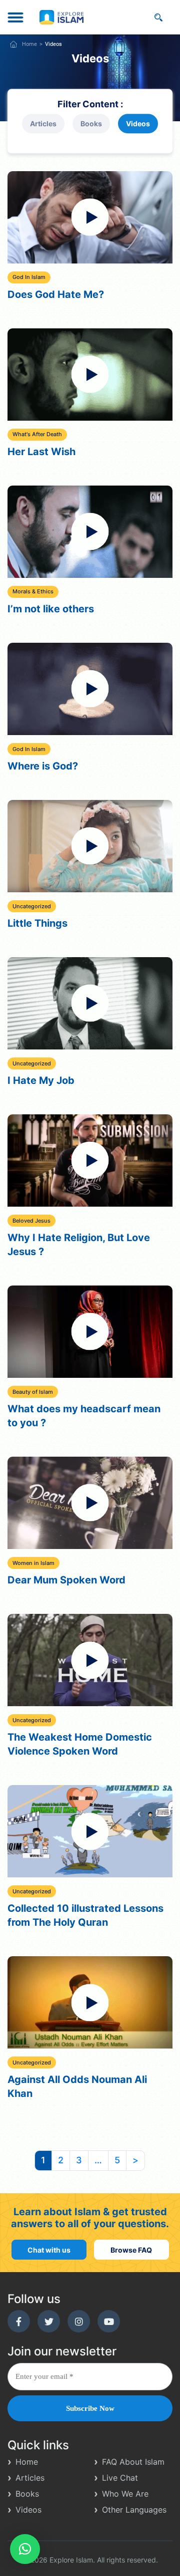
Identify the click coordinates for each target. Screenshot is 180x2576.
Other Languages (134, 2510)
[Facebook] (19, 2321)
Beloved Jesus (31, 1221)
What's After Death (37, 434)
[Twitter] (49, 2321)
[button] (25, 2549)
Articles (43, 124)
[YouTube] (109, 2321)
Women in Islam (33, 1563)
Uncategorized (32, 906)
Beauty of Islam (33, 1392)
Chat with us (49, 2249)
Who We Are (125, 2494)
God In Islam (29, 277)
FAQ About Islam (133, 2462)
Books (91, 124)
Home (29, 44)
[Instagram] (79, 2321)
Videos (138, 124)
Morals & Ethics (33, 591)
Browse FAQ (131, 2249)
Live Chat (120, 2478)
